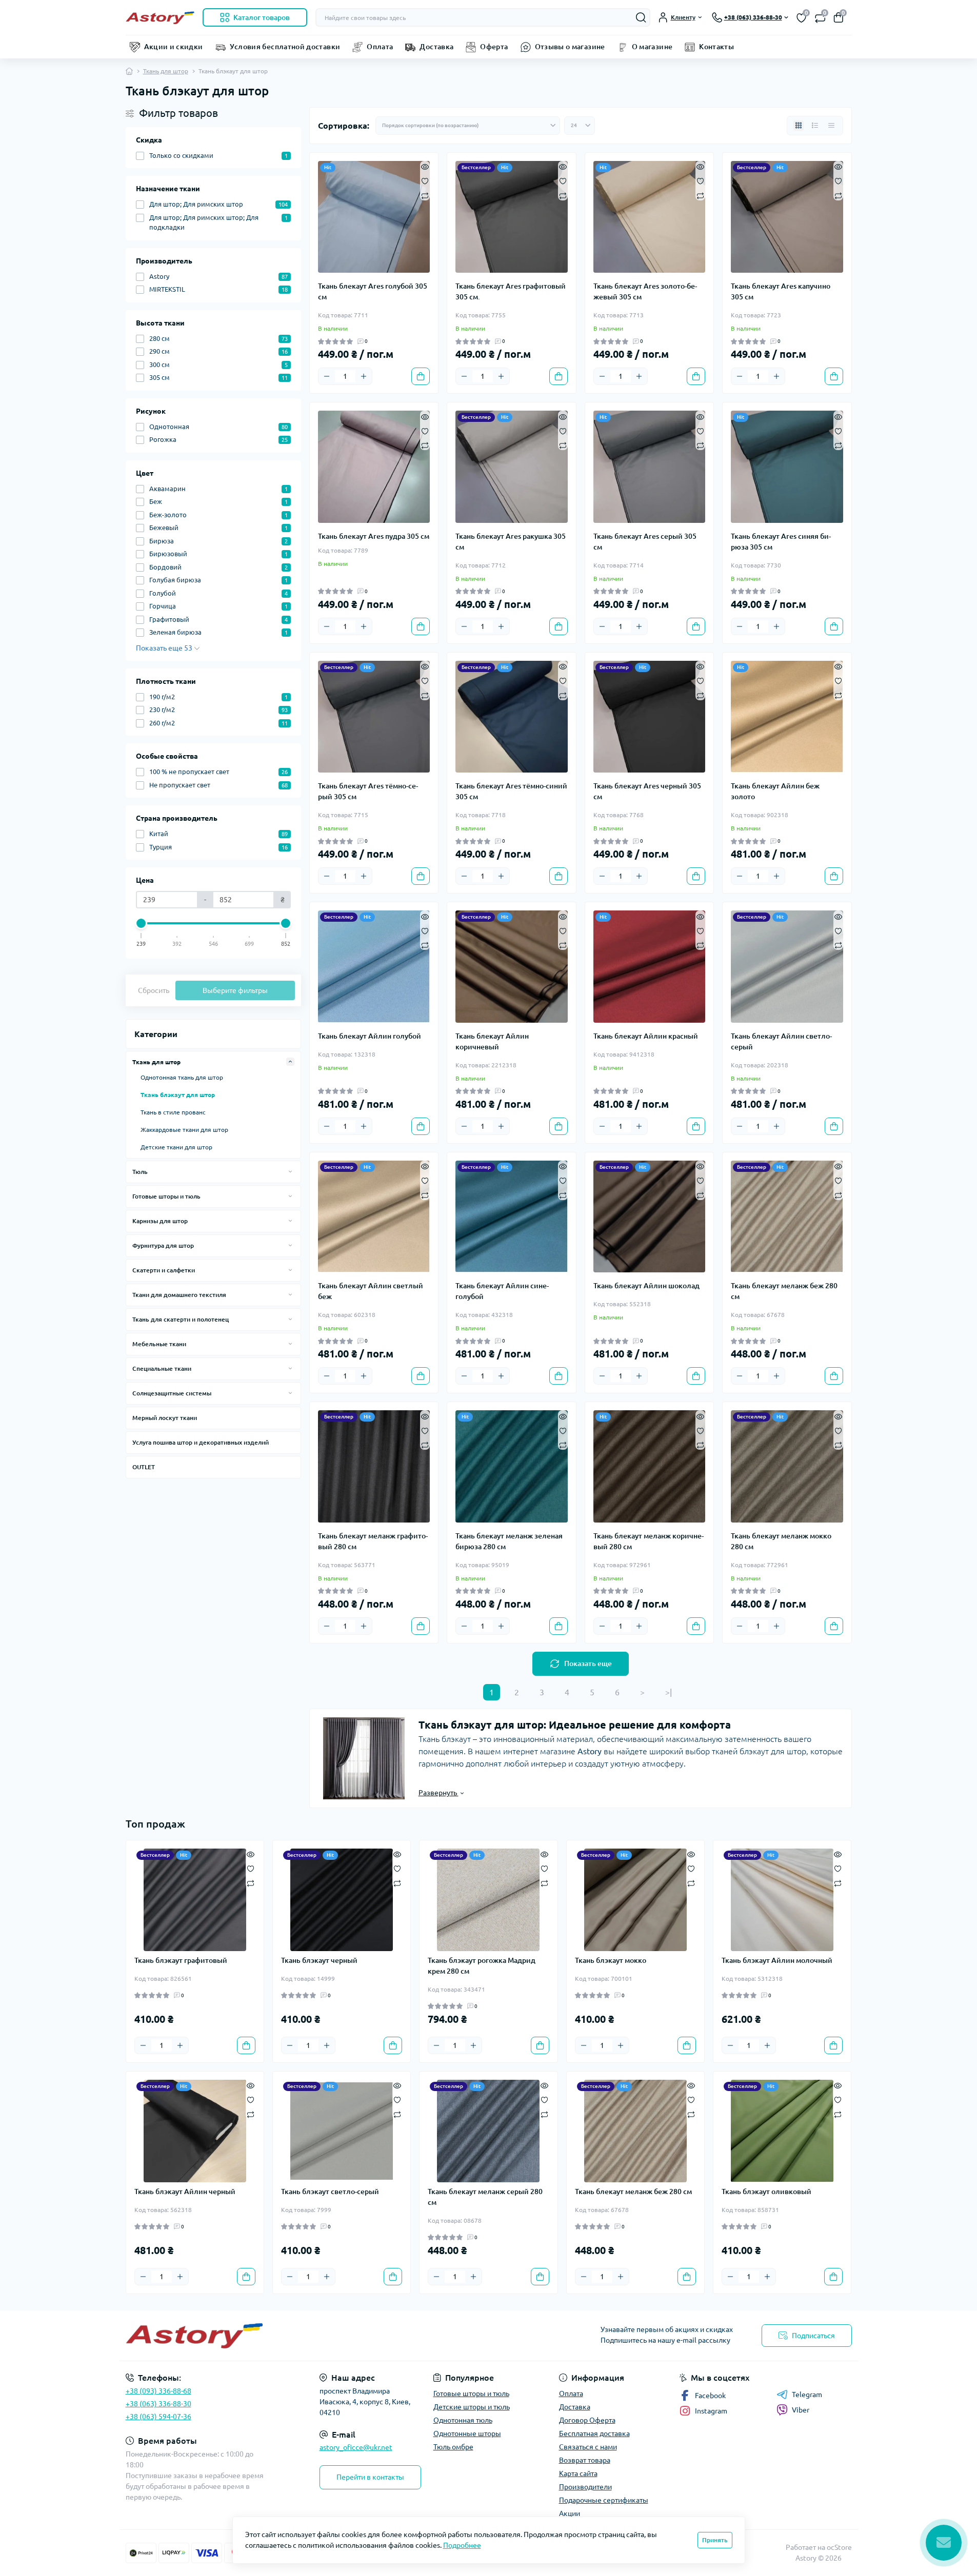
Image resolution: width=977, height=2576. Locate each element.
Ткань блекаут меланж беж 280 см (784, 1291)
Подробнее (462, 2545)
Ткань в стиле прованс (173, 1112)
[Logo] (160, 17)
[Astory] (304, 2336)
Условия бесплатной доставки (285, 47)
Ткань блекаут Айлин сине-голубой (502, 1291)
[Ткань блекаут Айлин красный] (650, 967)
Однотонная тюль (463, 2420)
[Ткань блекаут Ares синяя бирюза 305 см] (787, 467)
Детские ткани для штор (176, 1147)
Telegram (807, 2395)
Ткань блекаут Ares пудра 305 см (374, 536)
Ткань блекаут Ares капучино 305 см (781, 291)
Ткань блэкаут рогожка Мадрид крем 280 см (482, 1966)
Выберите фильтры (235, 990)
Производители (585, 2487)
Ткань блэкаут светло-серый (330, 2192)
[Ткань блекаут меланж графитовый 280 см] (374, 1466)
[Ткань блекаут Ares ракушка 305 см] (512, 467)
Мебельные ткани (159, 1344)
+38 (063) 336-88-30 (158, 2404)
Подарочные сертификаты (604, 2500)
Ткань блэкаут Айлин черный (185, 2192)
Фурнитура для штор (163, 1245)
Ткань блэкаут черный (319, 1960)
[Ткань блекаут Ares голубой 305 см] (374, 217)
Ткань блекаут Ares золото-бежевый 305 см (645, 291)
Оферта (494, 47)
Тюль (140, 1172)
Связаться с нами (588, 2447)
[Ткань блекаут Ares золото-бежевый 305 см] (650, 217)
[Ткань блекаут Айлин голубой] (374, 967)
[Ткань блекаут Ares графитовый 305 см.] (512, 217)
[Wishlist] (425, 180)
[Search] (641, 17)
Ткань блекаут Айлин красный (646, 1036)
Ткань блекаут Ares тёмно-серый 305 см (368, 791)
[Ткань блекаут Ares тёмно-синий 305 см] (512, 717)
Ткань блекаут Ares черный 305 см (647, 791)
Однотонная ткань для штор (182, 1077)
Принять (715, 2540)
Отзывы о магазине (570, 47)
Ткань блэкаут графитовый (181, 1960)
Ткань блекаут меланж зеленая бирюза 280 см (509, 1541)
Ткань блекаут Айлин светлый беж (371, 1291)
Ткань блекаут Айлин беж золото (775, 791)
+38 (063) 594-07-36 (158, 2417)
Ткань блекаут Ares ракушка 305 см (511, 542)
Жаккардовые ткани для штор (184, 1130)
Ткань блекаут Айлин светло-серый (781, 1041)
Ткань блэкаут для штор (178, 1095)
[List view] (815, 126)
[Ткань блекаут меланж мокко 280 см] (787, 1466)
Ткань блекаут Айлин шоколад (646, 1286)
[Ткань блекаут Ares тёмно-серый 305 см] (374, 717)
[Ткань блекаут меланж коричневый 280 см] (650, 1466)
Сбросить (154, 990)
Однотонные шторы (467, 2433)
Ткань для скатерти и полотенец (181, 1319)
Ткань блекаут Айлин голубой (370, 1036)
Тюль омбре (453, 2447)
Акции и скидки (174, 47)
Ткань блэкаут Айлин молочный (777, 1960)
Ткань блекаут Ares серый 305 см (645, 542)
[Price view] (831, 126)
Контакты (716, 47)
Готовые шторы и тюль (166, 1196)
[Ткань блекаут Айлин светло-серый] (787, 967)
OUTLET (144, 1467)
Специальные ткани (162, 1368)
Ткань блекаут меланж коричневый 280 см (649, 1541)
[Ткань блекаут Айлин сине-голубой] (512, 1217)
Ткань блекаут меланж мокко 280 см (781, 1541)
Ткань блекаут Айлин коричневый (492, 1041)
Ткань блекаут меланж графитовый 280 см (373, 1541)
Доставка (436, 47)
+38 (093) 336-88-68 (158, 2391)
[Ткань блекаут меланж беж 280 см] (787, 1217)
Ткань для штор (166, 71)
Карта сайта (578, 2473)
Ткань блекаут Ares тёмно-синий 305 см (511, 791)
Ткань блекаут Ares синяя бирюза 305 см (781, 542)
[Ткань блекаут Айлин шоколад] (650, 1217)
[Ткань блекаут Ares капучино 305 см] (787, 217)
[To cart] (421, 376)
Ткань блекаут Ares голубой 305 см (373, 291)
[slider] (142, 923)
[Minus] (327, 376)
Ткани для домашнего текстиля (179, 1295)
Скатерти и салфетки (164, 1270)
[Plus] (364, 376)
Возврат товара (585, 2460)
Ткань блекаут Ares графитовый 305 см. (511, 291)
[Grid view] (799, 126)
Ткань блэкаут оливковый (766, 2192)
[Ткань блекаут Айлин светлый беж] (374, 1217)
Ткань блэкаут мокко (611, 1960)
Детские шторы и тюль (472, 2407)
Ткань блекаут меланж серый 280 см (485, 2197)
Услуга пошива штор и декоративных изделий (201, 1442)
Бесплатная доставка (594, 2433)
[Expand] (290, 1062)
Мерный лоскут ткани (165, 1418)
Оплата (380, 47)
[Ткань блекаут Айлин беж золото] (787, 717)
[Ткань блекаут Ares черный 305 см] (650, 717)
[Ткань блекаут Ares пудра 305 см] (374, 467)
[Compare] (425, 195)
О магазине (652, 47)
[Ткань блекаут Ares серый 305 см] (650, 467)
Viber (801, 2410)
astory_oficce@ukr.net (356, 2447)
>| (669, 1692)
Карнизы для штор (160, 1221)
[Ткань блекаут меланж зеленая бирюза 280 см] (512, 1466)
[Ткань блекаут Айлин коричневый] (512, 967)
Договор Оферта (587, 2420)
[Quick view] (425, 166)
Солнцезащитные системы (172, 1393)
